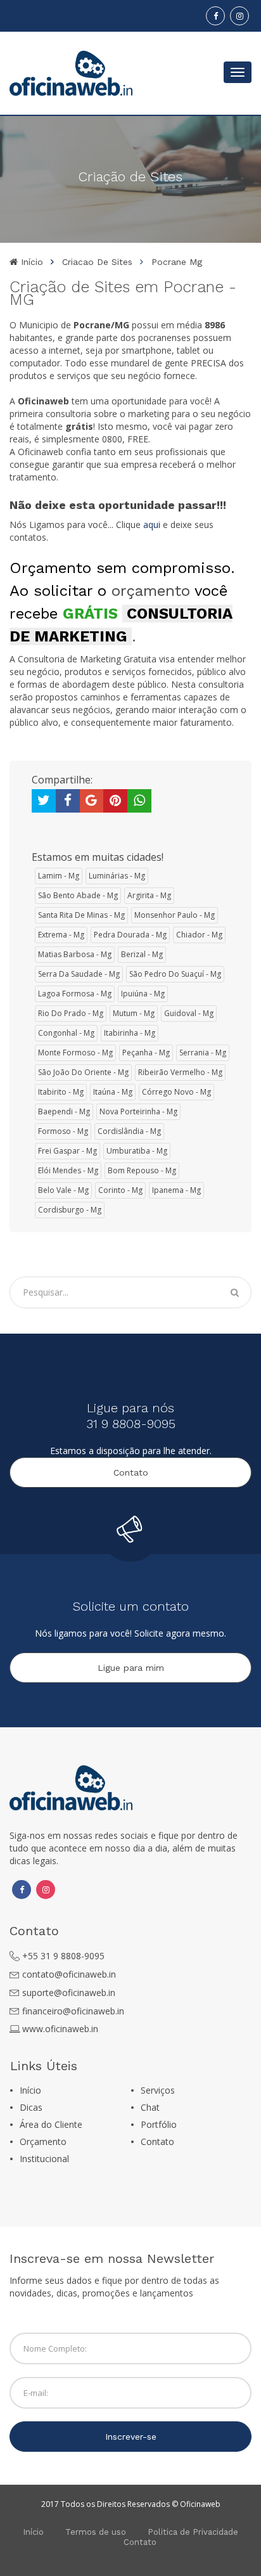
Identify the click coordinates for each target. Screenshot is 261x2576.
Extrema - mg (61, 935)
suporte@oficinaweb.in (69, 1993)
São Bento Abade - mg (78, 895)
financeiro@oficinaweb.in (73, 2011)
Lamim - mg (59, 876)
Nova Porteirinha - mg (138, 1111)
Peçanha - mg (146, 1053)
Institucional (44, 2159)
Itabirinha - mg (130, 1033)
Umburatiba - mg (137, 1151)
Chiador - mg (199, 935)
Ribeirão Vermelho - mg (180, 1072)
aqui (152, 525)
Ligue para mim (131, 1668)
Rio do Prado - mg (71, 1013)
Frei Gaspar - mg (67, 1151)
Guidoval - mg (189, 1013)
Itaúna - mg (113, 1092)
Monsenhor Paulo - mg (175, 915)
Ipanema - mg (176, 1190)
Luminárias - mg (117, 876)
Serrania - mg (203, 1053)
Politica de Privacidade (193, 2532)
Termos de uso (96, 2532)
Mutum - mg (134, 1013)
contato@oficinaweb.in (69, 1974)
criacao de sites (97, 262)
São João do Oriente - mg (83, 1072)
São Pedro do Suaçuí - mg (175, 974)
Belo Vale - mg (63, 1190)
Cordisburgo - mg (70, 1210)
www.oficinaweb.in (60, 2029)
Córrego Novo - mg (176, 1092)
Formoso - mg (63, 1131)
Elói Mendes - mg (68, 1170)
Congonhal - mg (66, 1033)
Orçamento (43, 2141)
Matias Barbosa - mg (75, 954)
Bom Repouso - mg (142, 1170)
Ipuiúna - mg (143, 994)
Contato (131, 1472)
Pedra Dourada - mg (130, 935)
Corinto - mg (120, 1190)
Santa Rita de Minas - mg (81, 915)
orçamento (151, 591)
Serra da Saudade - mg (79, 974)
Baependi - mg (64, 1111)
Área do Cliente (51, 2124)
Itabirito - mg (61, 1092)
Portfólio (159, 2124)
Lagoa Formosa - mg (75, 994)
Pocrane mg (177, 262)
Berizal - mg (142, 954)
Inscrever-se (131, 2437)
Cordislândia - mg (129, 1131)
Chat (150, 2107)
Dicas (31, 2107)
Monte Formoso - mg (75, 1053)
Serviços (158, 2090)
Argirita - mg (149, 895)
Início (30, 262)
